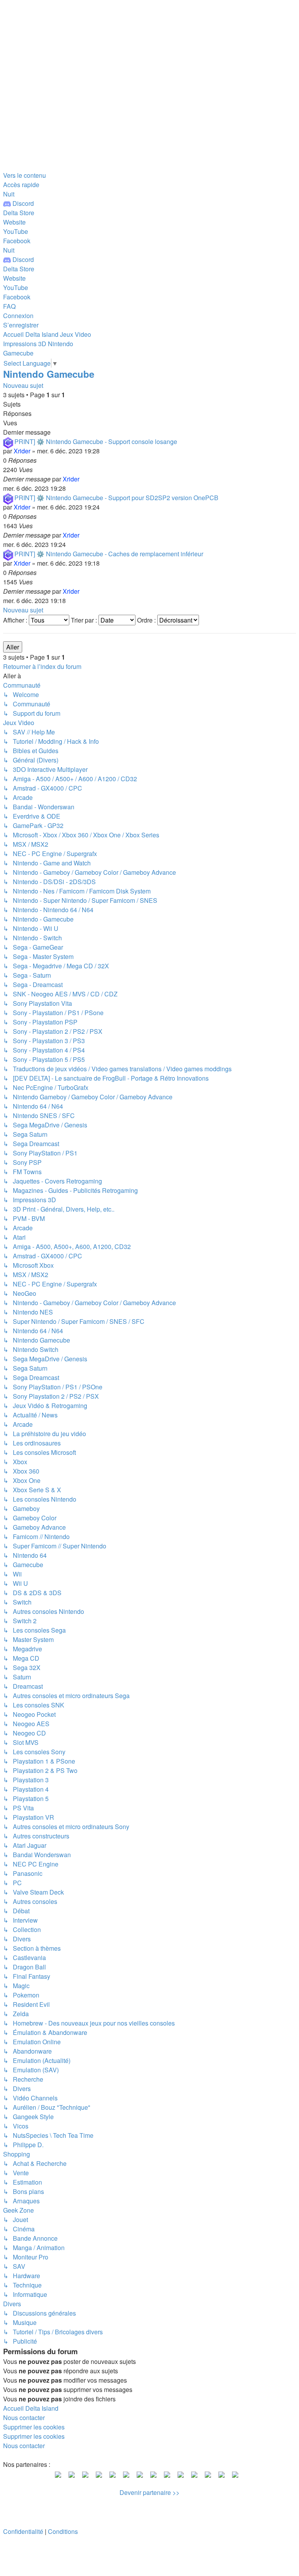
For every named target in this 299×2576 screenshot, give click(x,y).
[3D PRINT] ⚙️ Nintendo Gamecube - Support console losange (90, 441)
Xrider (22, 451)
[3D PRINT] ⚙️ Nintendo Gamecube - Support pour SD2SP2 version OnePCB (111, 498)
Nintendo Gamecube (49, 374)
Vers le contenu (25, 175)
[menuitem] (19, 213)
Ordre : (147, 620)
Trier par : (85, 620)
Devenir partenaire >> (149, 2492)
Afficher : (16, 620)
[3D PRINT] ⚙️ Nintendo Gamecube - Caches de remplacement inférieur (103, 554)
